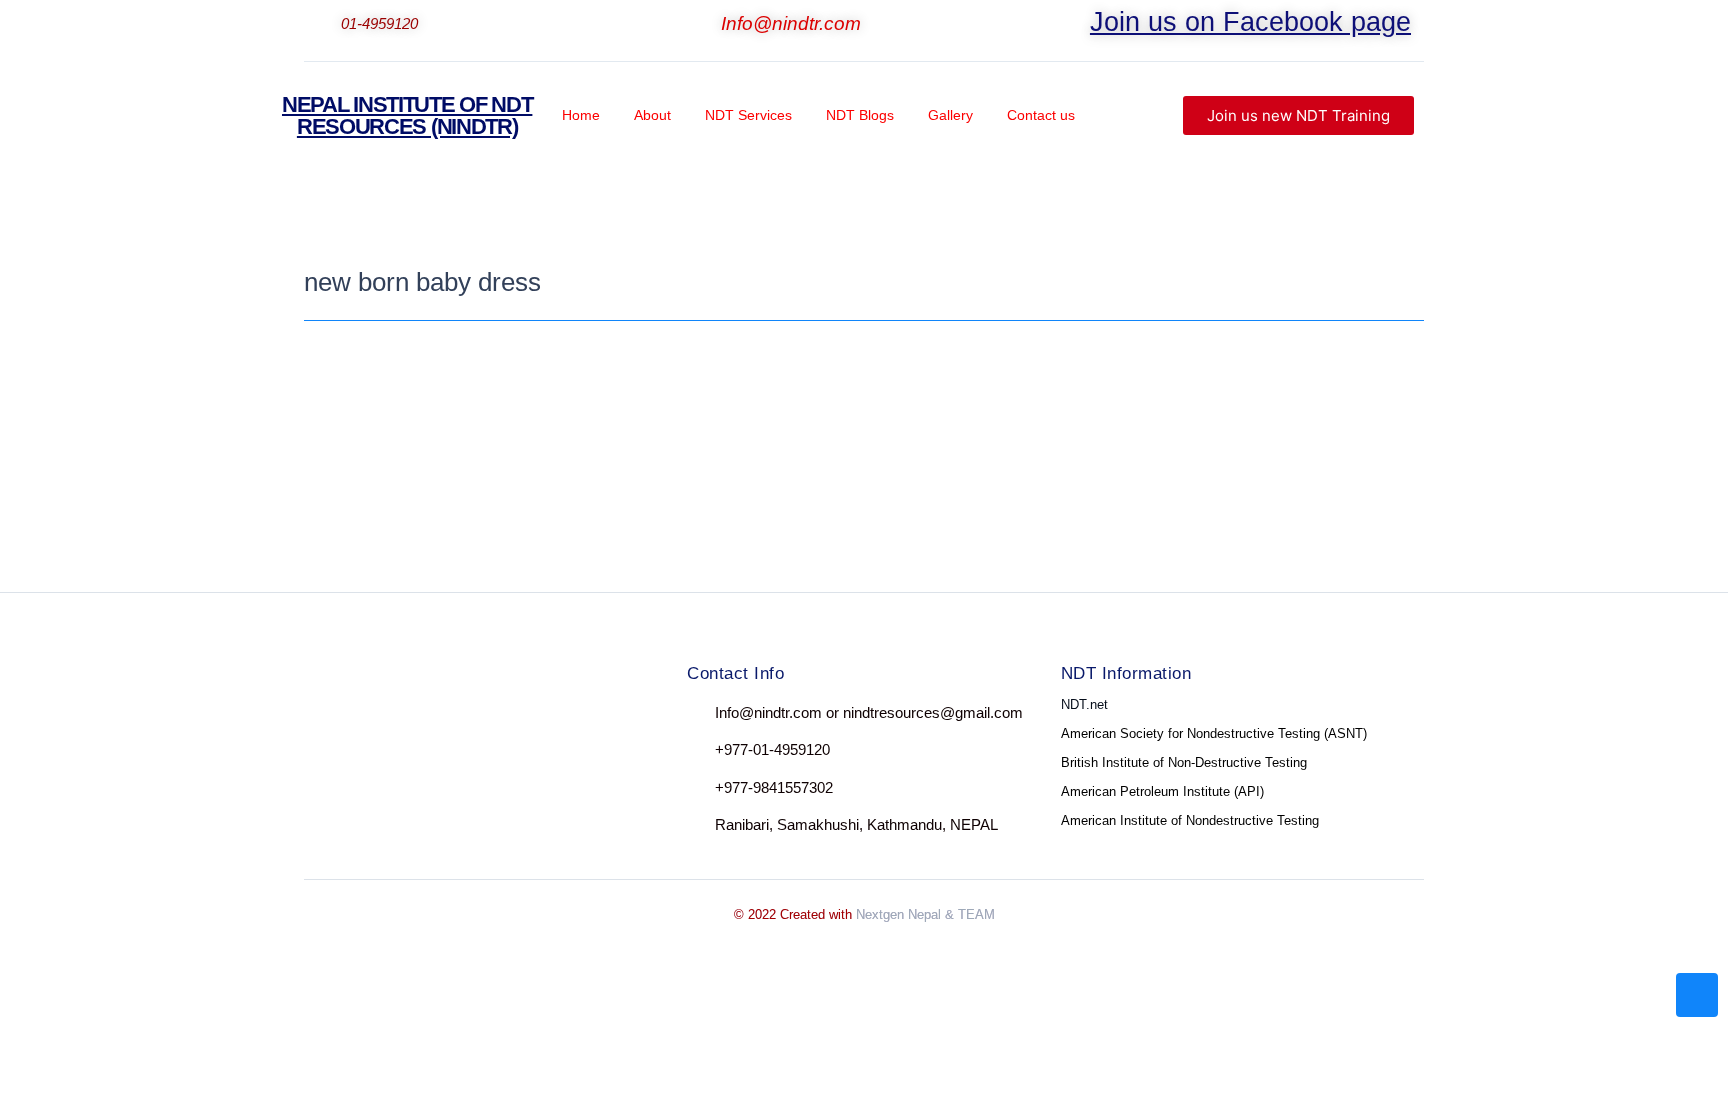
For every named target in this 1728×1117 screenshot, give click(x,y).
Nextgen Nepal (898, 914)
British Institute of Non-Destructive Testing (1184, 762)
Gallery (950, 115)
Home (581, 115)
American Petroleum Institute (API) (1162, 791)
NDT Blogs (860, 115)
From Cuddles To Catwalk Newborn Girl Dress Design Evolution (607, 398)
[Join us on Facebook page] (1077, 26)
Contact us (1041, 115)
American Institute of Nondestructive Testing (1190, 820)
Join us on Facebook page (1250, 22)
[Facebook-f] (322, 717)
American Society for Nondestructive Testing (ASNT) (1214, 733)
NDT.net (1084, 704)
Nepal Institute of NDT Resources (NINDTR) (407, 115)
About (652, 115)
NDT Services (748, 115)
